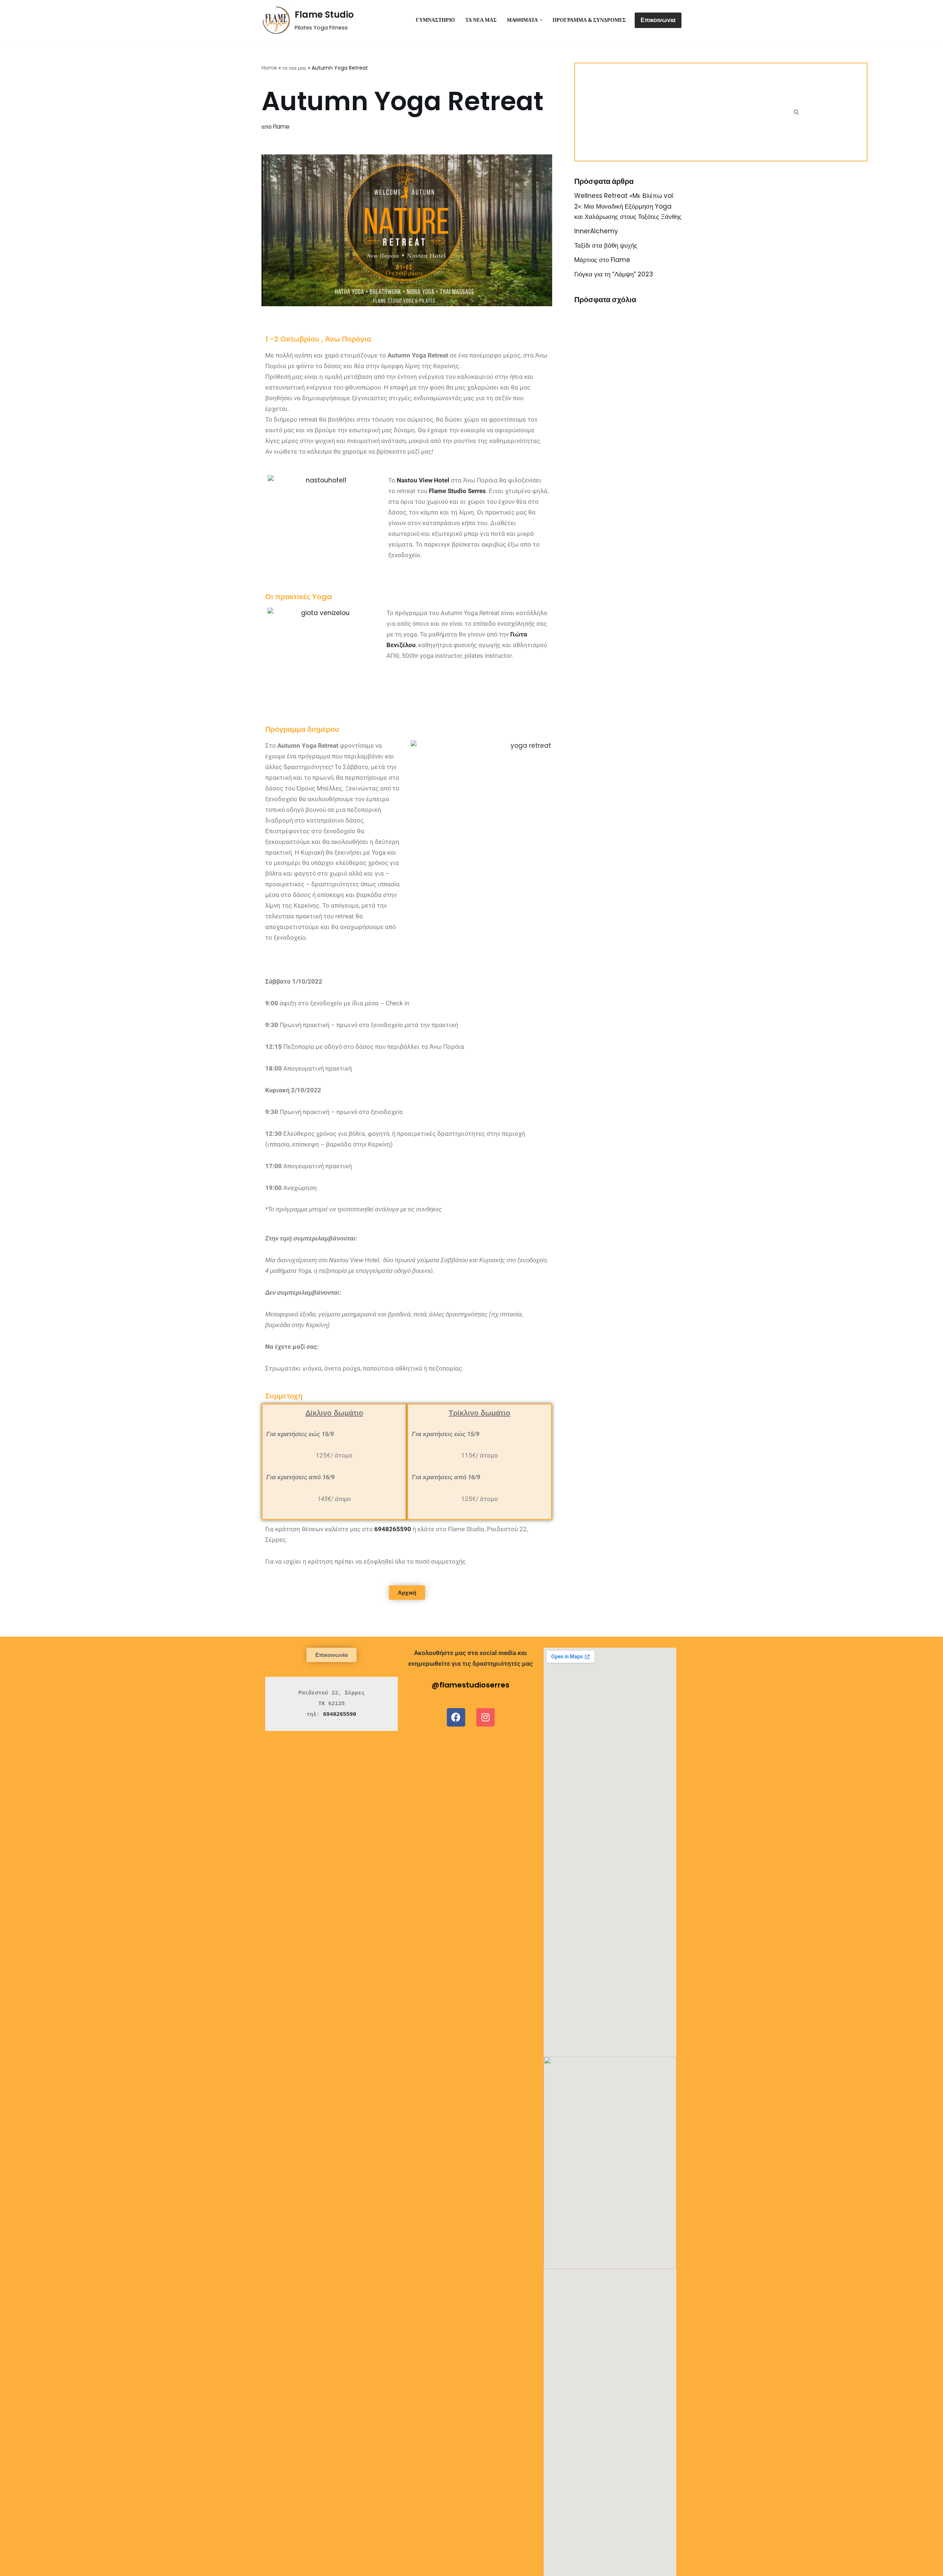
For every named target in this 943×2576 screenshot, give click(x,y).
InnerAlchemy (596, 231)
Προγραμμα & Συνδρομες (589, 20)
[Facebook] (456, 1717)
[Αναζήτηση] (796, 112)
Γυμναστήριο (435, 20)
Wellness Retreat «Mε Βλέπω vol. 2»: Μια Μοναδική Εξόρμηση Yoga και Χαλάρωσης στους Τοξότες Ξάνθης (628, 206)
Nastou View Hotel (423, 480)
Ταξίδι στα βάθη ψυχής (606, 245)
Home (269, 68)
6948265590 (393, 1529)
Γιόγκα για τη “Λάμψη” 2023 (614, 274)
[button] (541, 20)
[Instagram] (485, 1717)
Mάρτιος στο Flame (602, 260)
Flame (281, 127)
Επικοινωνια (658, 20)
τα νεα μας (481, 20)
